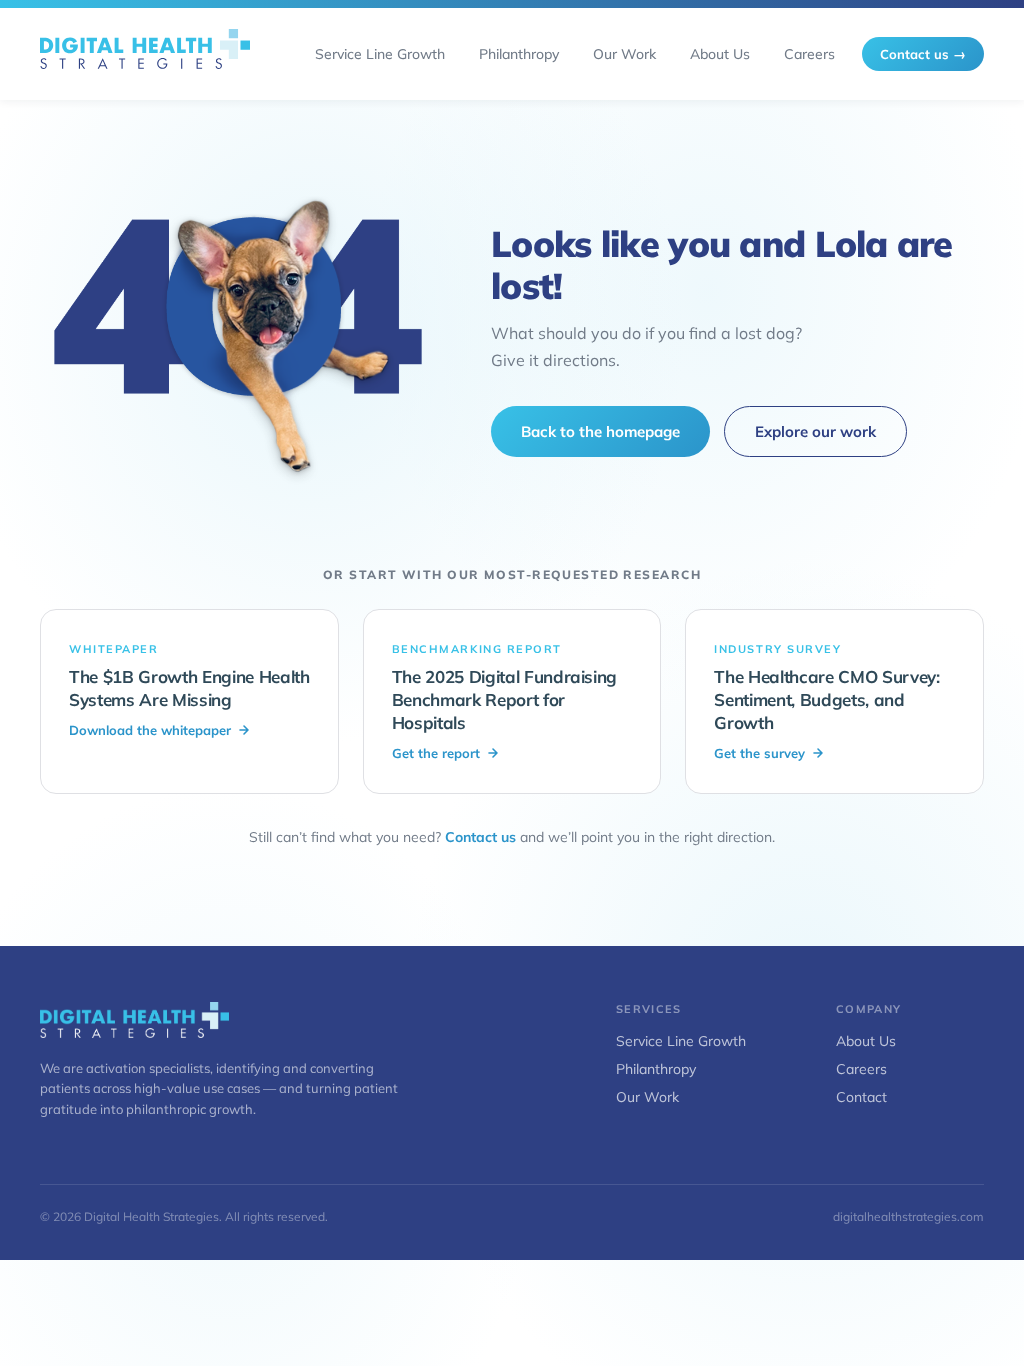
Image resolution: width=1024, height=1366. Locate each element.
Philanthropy (656, 1069)
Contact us (480, 837)
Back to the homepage (600, 431)
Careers (861, 1069)
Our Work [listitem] (624, 54)
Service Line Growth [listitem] (380, 54)
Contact (861, 1097)
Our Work (647, 1097)
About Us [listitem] (720, 54)
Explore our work (815, 431)
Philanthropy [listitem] (519, 54)
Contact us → (923, 54)
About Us (866, 1041)
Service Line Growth (681, 1041)
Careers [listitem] (809, 54)
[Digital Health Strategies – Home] (145, 54)
